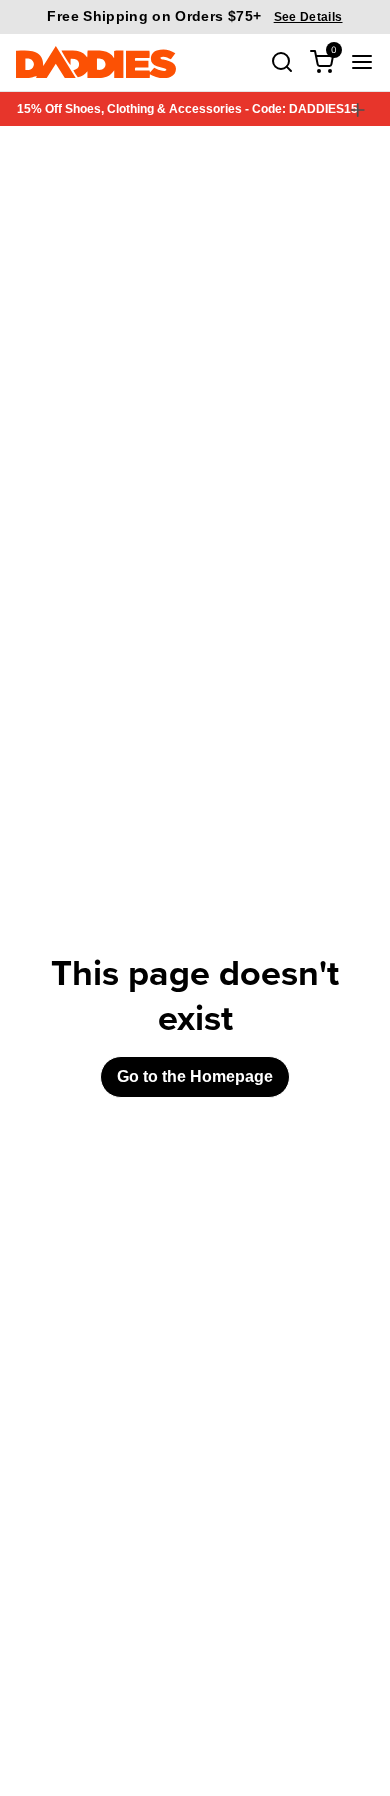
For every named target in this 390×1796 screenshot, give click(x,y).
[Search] (282, 62)
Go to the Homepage (195, 1076)
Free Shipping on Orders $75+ (194, 16)
